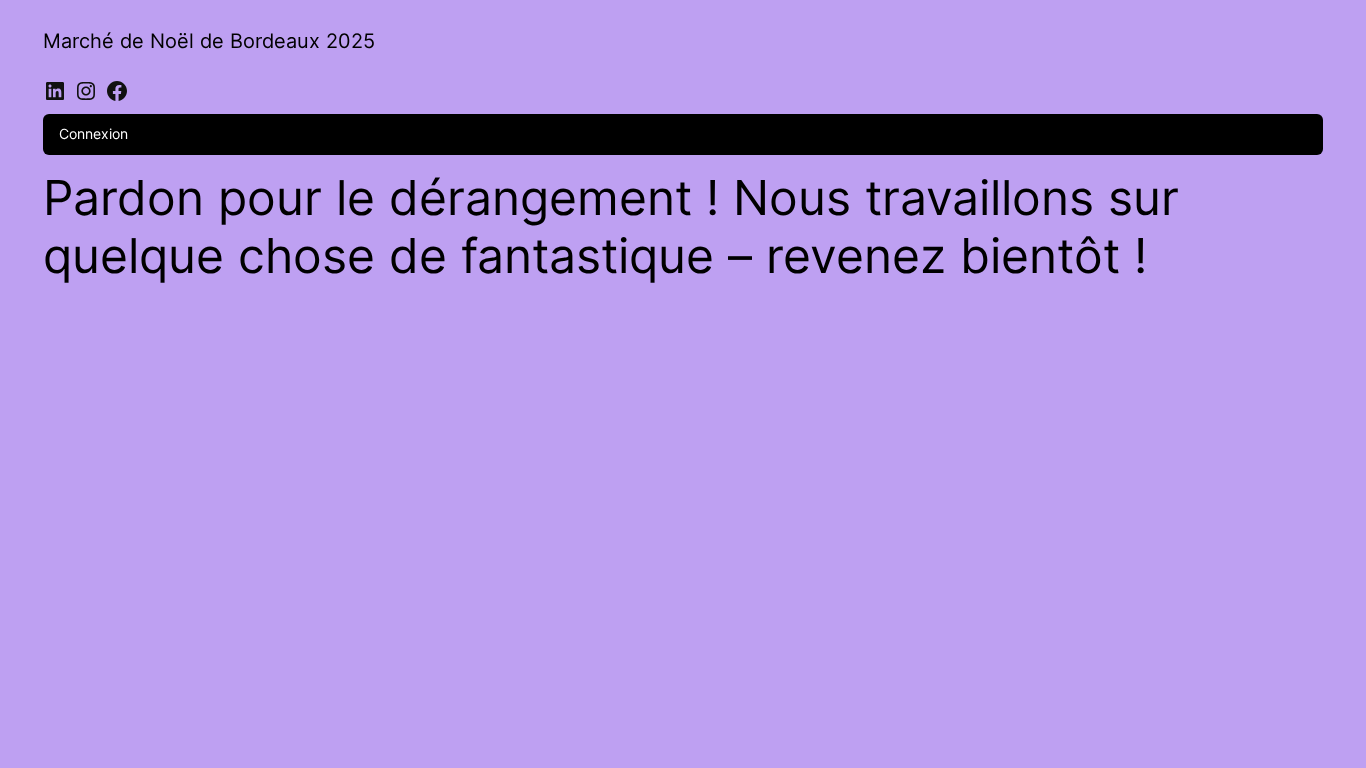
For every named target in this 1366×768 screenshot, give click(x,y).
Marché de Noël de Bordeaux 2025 (209, 41)
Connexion (93, 133)
